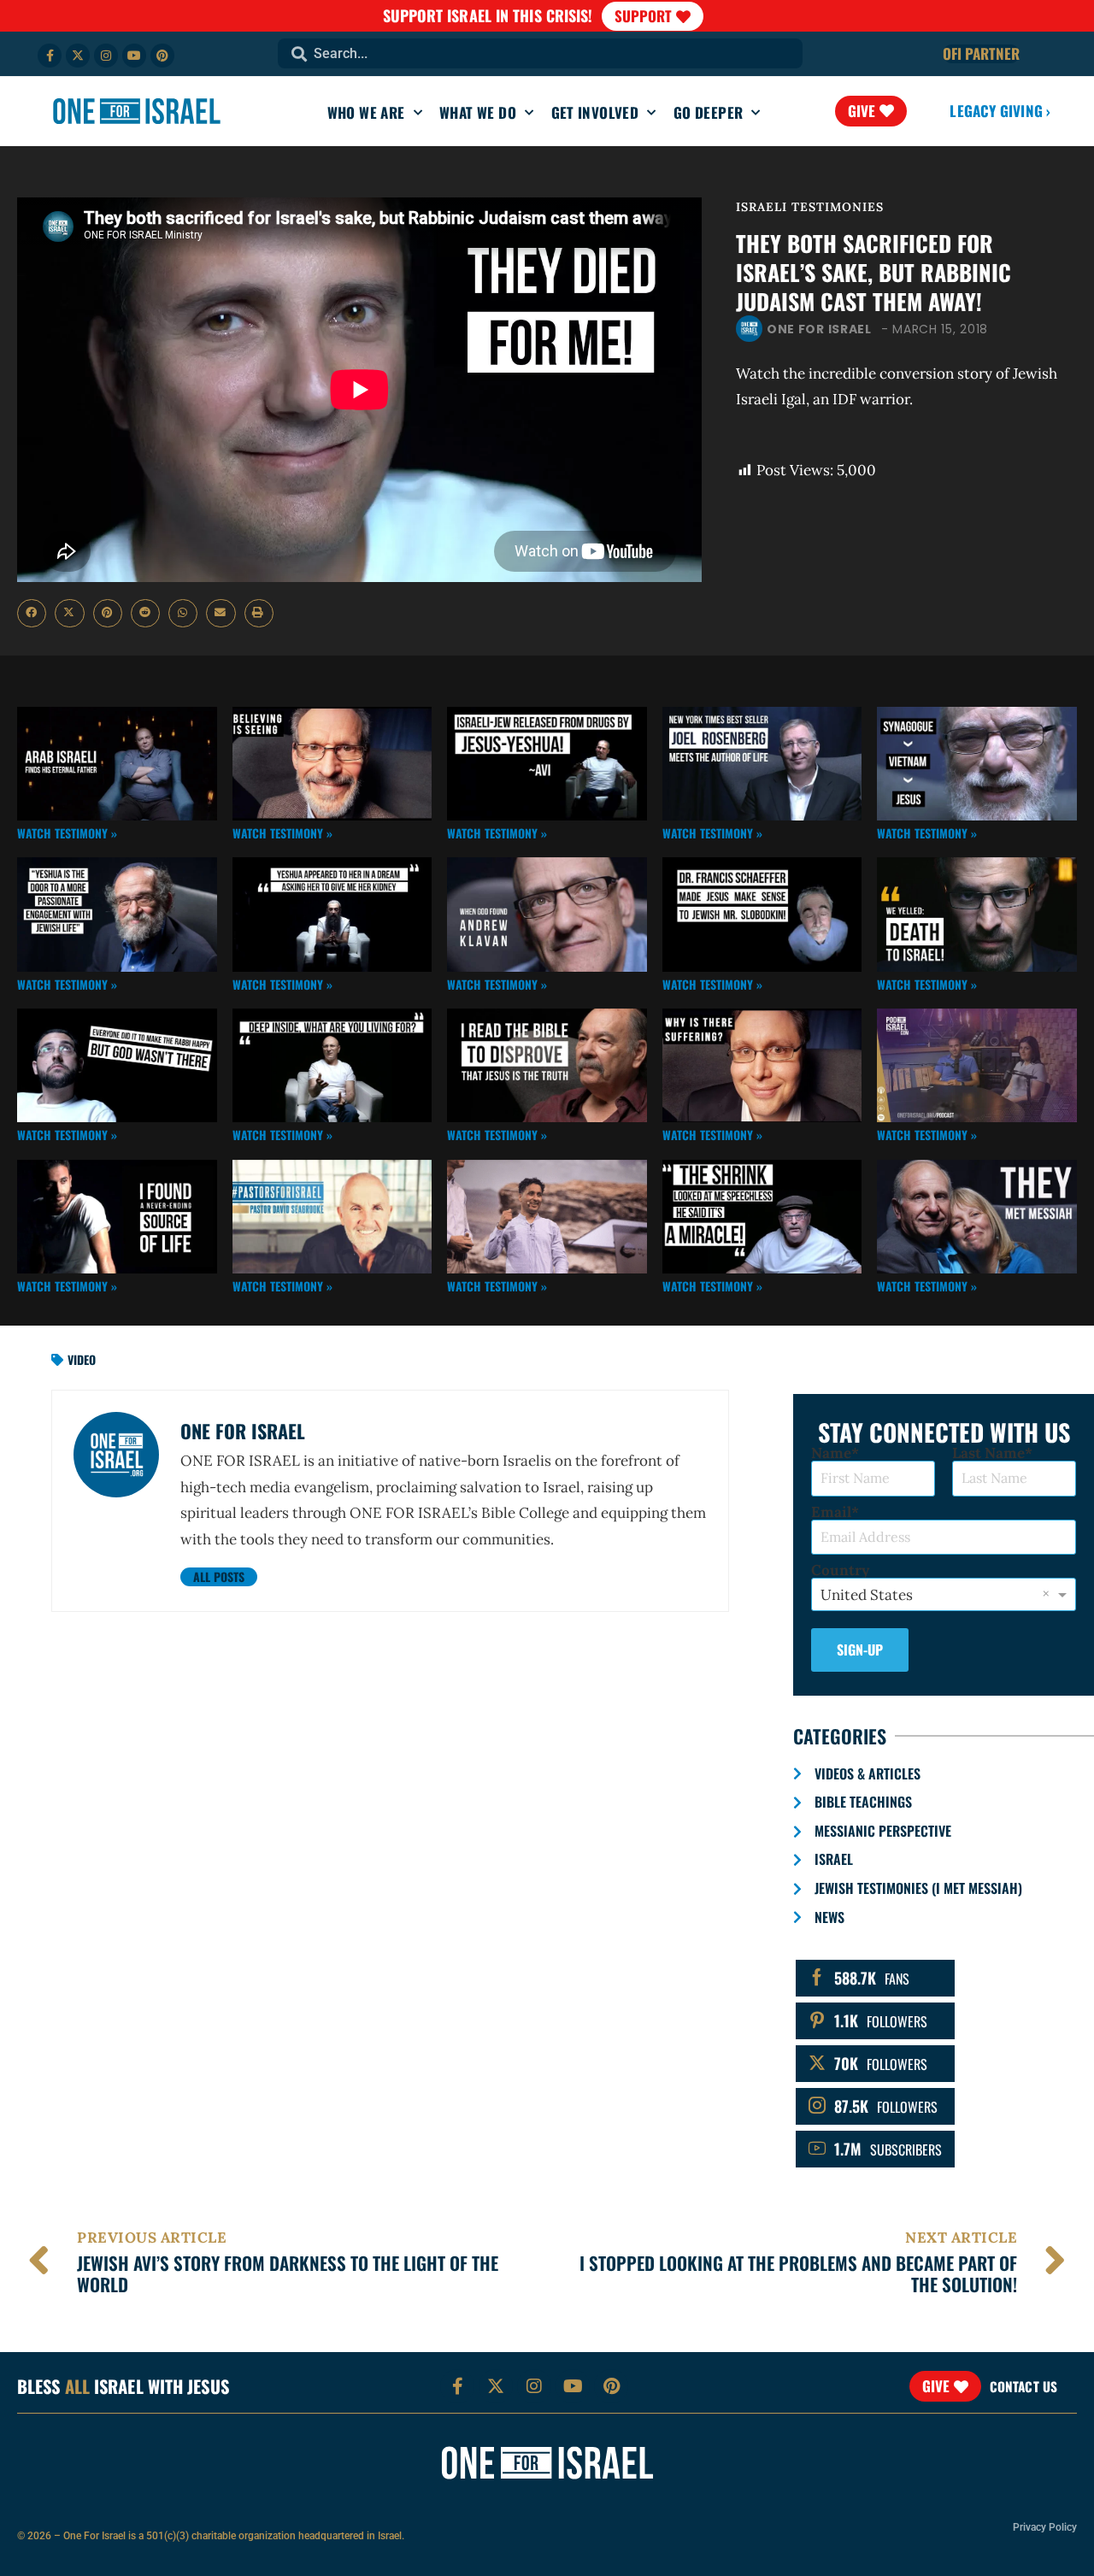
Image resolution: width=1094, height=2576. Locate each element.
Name (831, 1453)
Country (840, 1570)
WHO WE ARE (366, 112)
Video (82, 1359)
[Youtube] (134, 56)
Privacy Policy (1045, 2527)
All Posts (219, 1576)
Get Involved (595, 112)
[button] (32, 614)
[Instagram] (106, 56)
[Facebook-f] (50, 56)
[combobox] (540, 53)
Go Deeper (709, 112)
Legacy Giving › (1000, 111)
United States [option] (867, 1595)
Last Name (988, 1453)
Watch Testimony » (67, 833)
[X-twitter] (78, 56)
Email (831, 1512)
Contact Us (1023, 2386)
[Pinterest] (162, 56)
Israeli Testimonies (810, 207)
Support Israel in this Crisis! (488, 15)
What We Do (478, 112)
